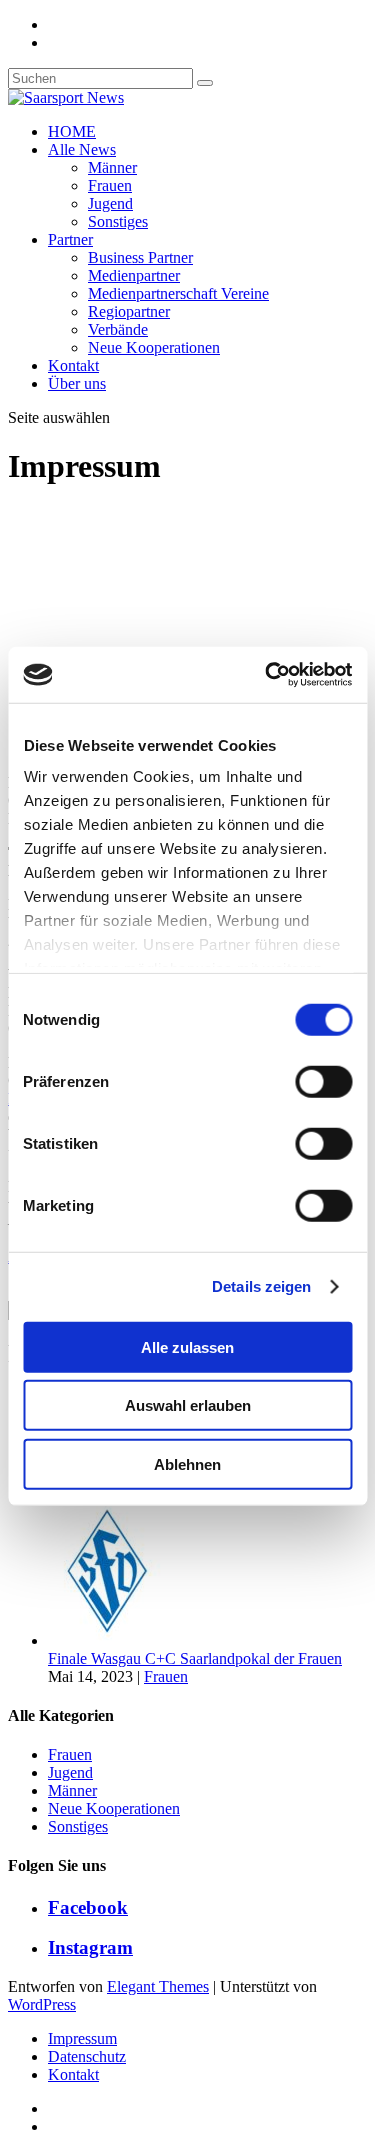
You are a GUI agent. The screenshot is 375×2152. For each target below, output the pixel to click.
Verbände (118, 329)
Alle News (82, 149)
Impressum (82, 2038)
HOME (72, 131)
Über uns (77, 383)
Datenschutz (87, 2056)
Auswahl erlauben (188, 1405)
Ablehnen (187, 1463)
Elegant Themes (158, 1986)
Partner (70, 239)
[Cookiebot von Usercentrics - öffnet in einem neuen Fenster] (267, 675)
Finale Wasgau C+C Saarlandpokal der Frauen (195, 1658)
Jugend (110, 203)
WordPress (42, 2004)
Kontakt (73, 365)
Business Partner (140, 257)
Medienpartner (134, 275)
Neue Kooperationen (154, 347)
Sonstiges (118, 221)
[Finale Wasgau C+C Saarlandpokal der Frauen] (123, 1640)
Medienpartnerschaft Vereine (178, 293)
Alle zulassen (187, 1346)
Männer (112, 167)
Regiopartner (129, 311)
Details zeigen (261, 1286)
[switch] (323, 1081)
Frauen (110, 185)
